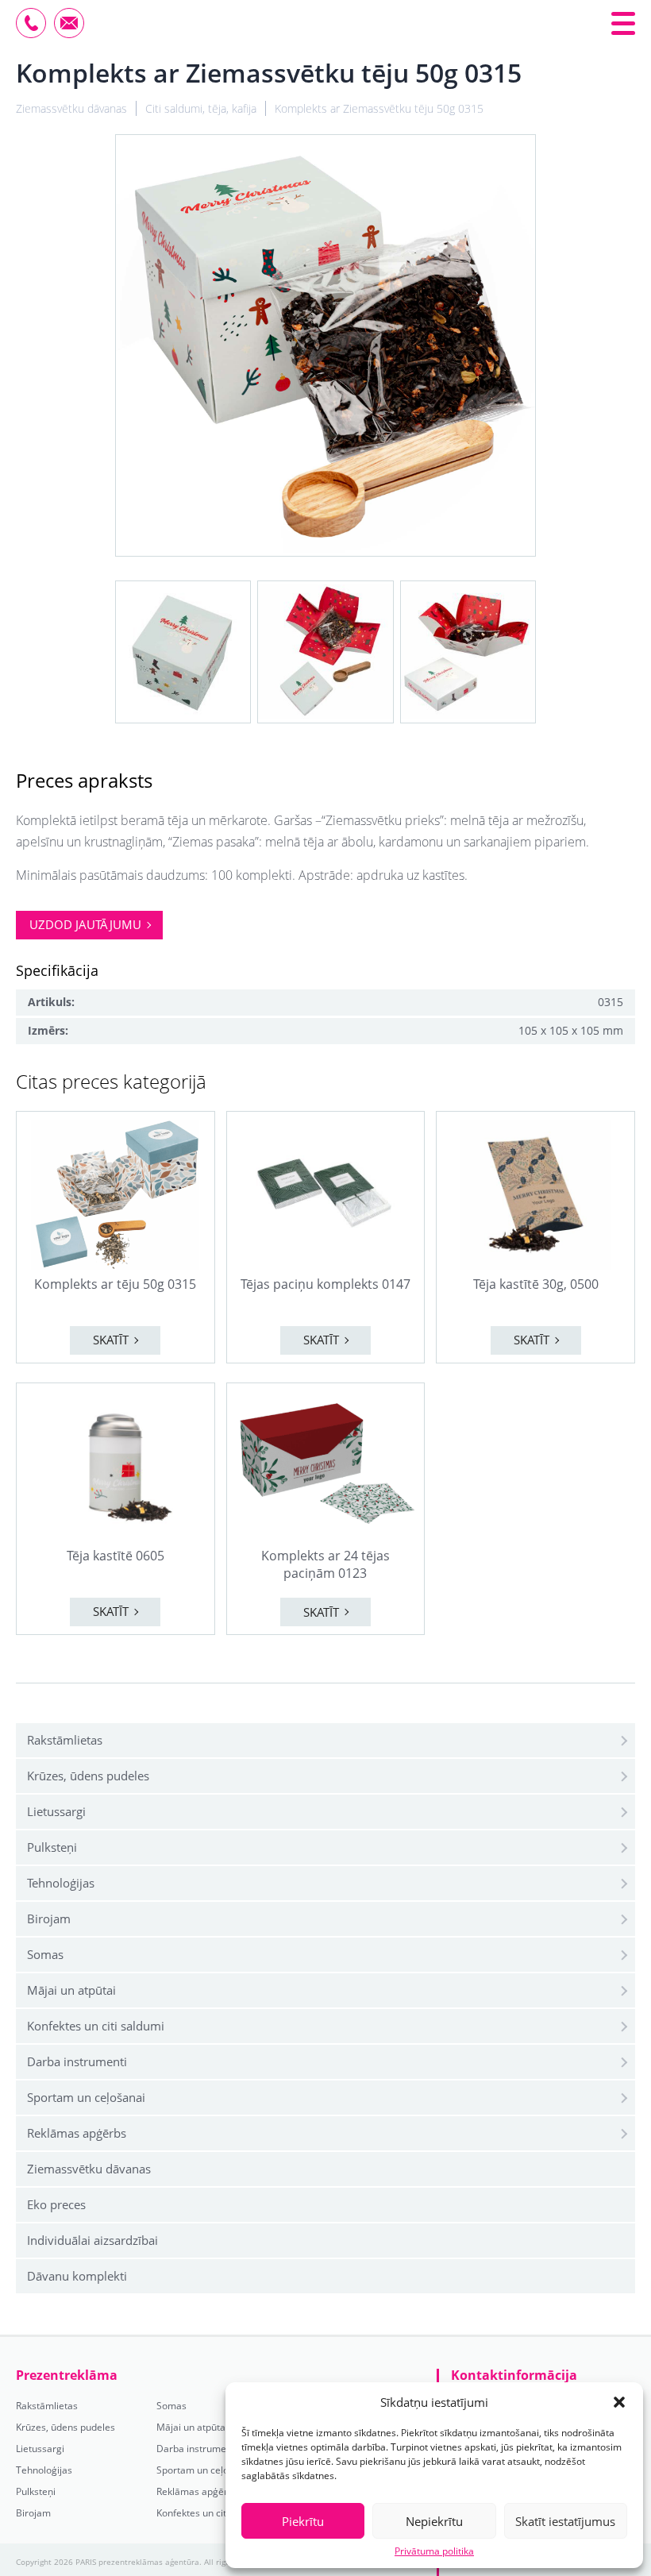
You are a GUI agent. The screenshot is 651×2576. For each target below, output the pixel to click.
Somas (45, 1954)
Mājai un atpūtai (71, 1990)
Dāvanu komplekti (77, 2276)
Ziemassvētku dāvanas (89, 2169)
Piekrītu (303, 2521)
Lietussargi (56, 1811)
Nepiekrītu (434, 2521)
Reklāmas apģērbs (77, 2133)
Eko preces (56, 2204)
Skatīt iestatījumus (565, 2521)
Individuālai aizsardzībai (92, 2240)
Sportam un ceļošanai (86, 2097)
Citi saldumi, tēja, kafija (201, 108)
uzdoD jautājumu (85, 924)
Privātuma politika (434, 2551)
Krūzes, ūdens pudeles (88, 1776)
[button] (619, 2402)
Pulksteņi (52, 1847)
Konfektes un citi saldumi (96, 2026)
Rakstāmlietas (65, 1740)
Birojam (49, 1919)
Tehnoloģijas (61, 1883)
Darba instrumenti (77, 2061)
